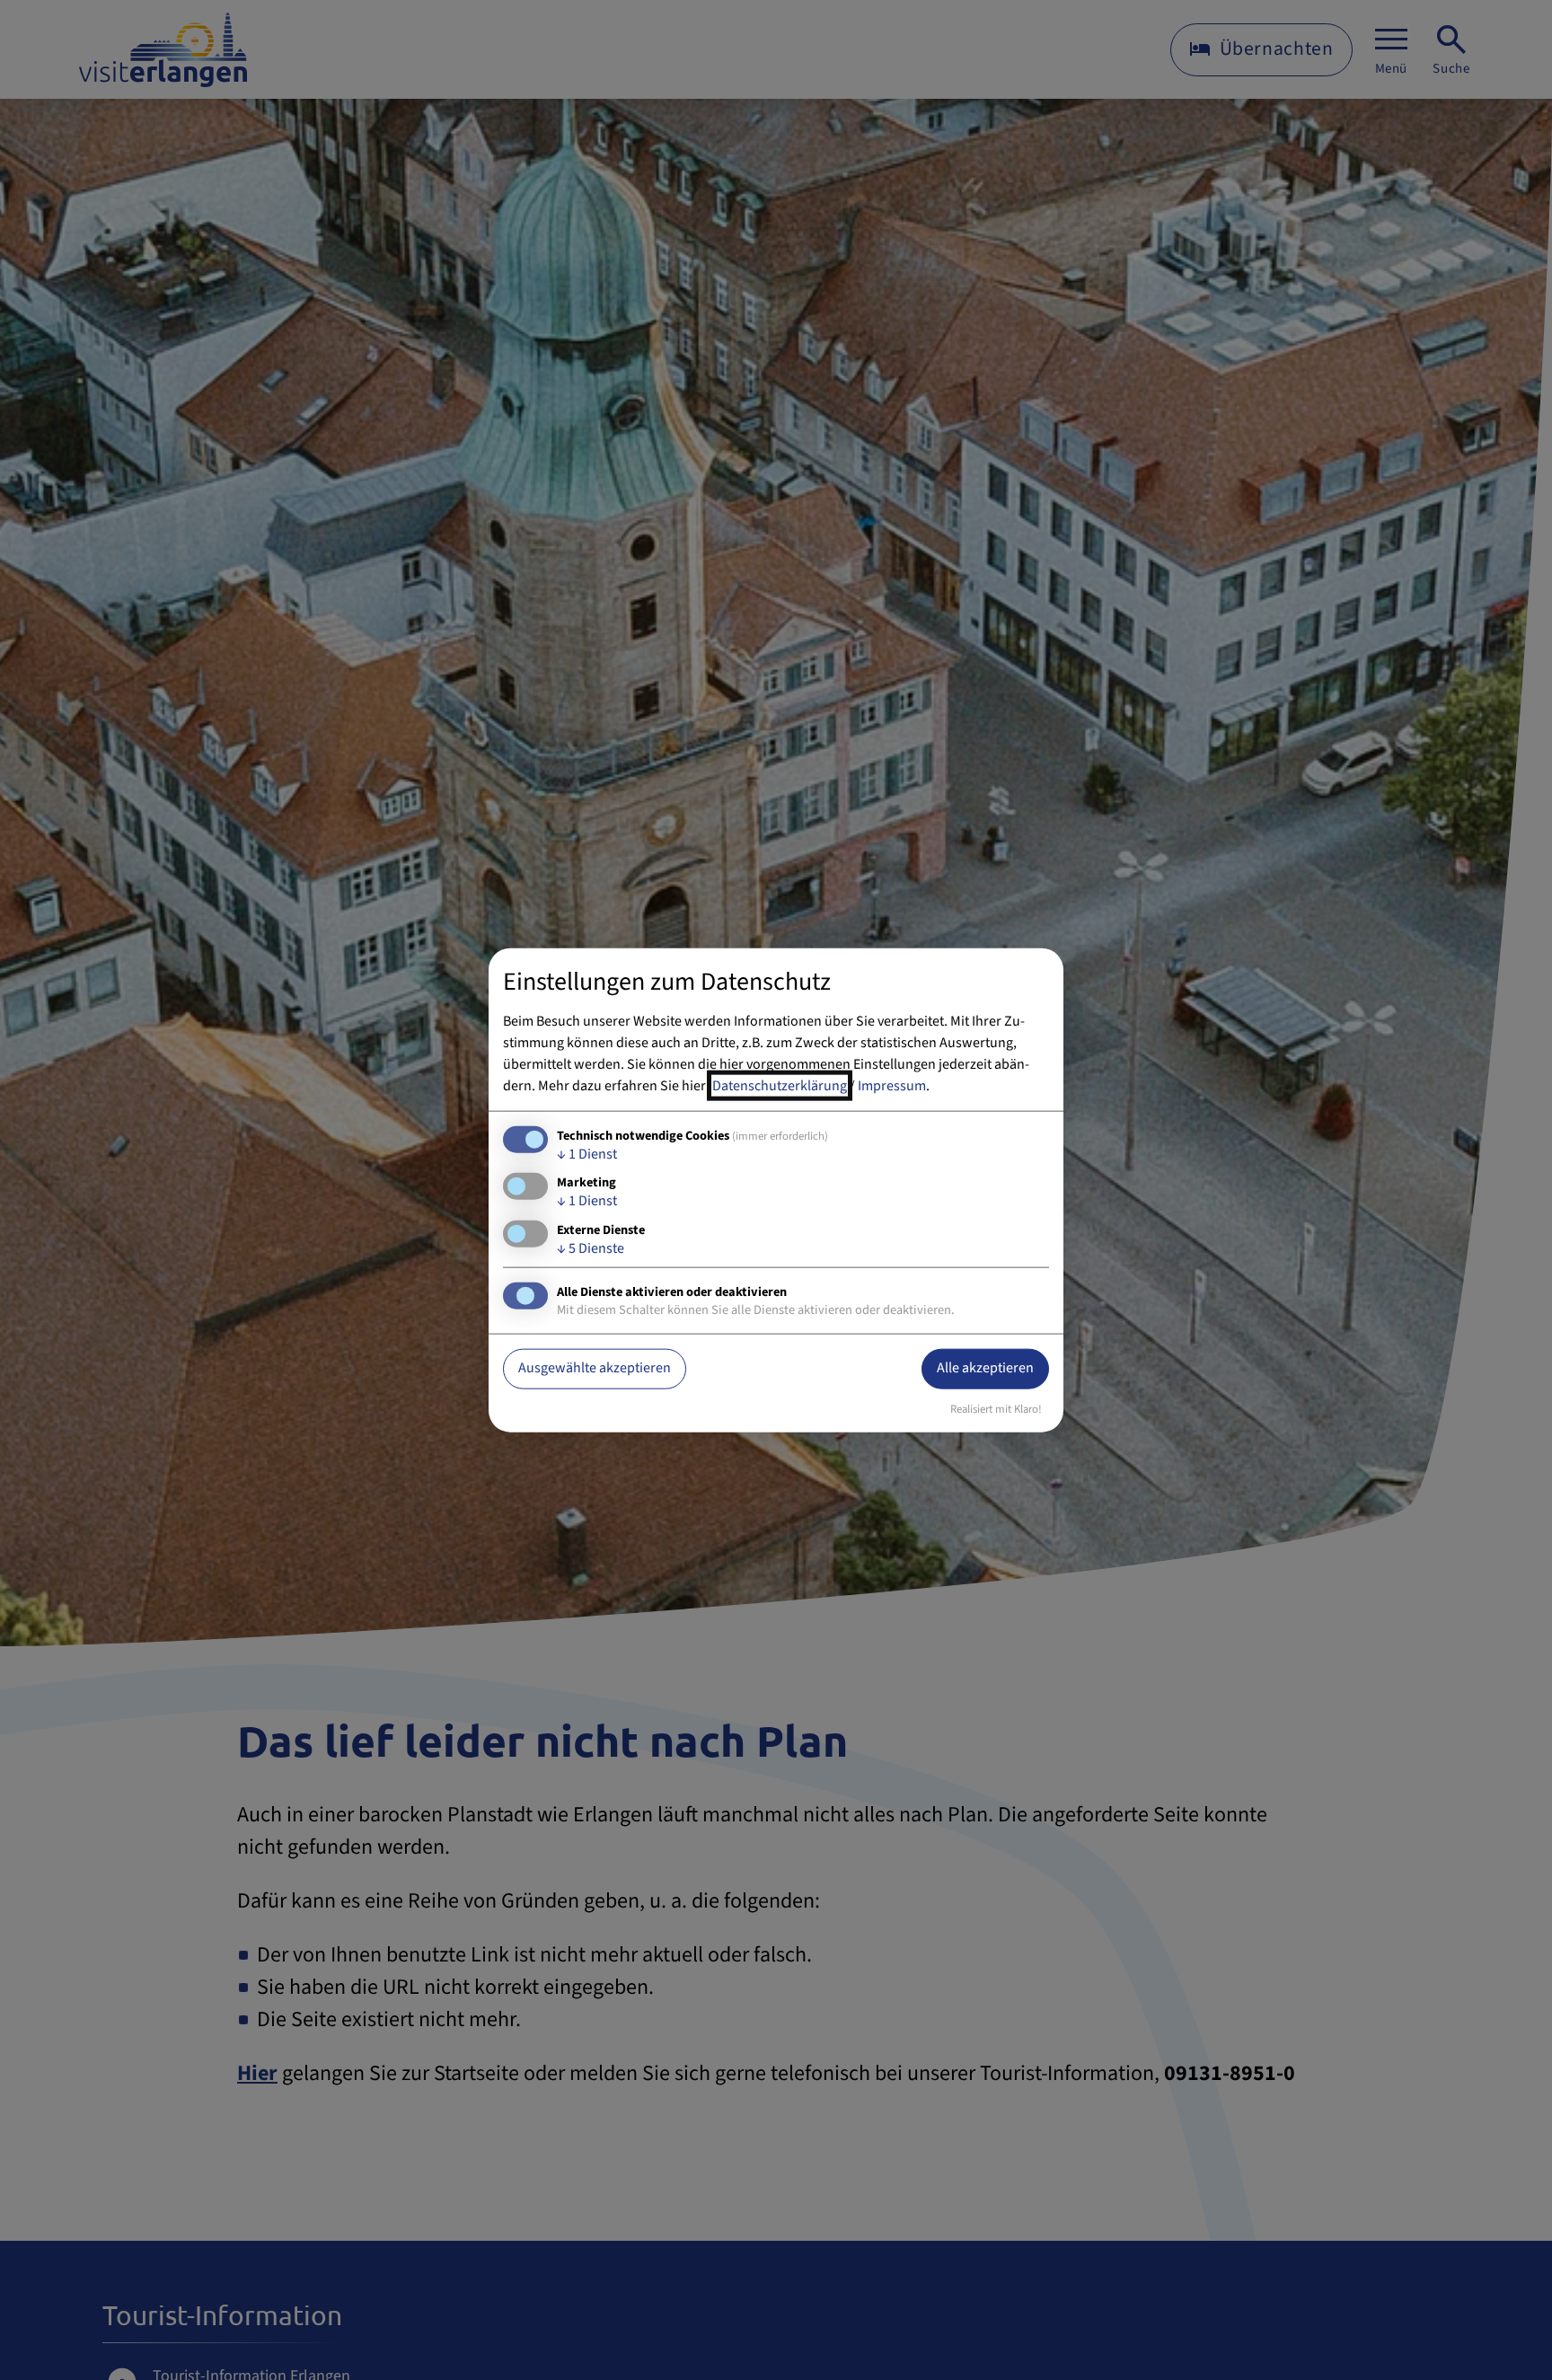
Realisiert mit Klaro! (996, 1408)
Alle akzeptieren (985, 1368)
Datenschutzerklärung (780, 1086)
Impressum (892, 1086)
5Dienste (591, 1247)
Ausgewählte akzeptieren (595, 1368)
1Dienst (587, 1154)
